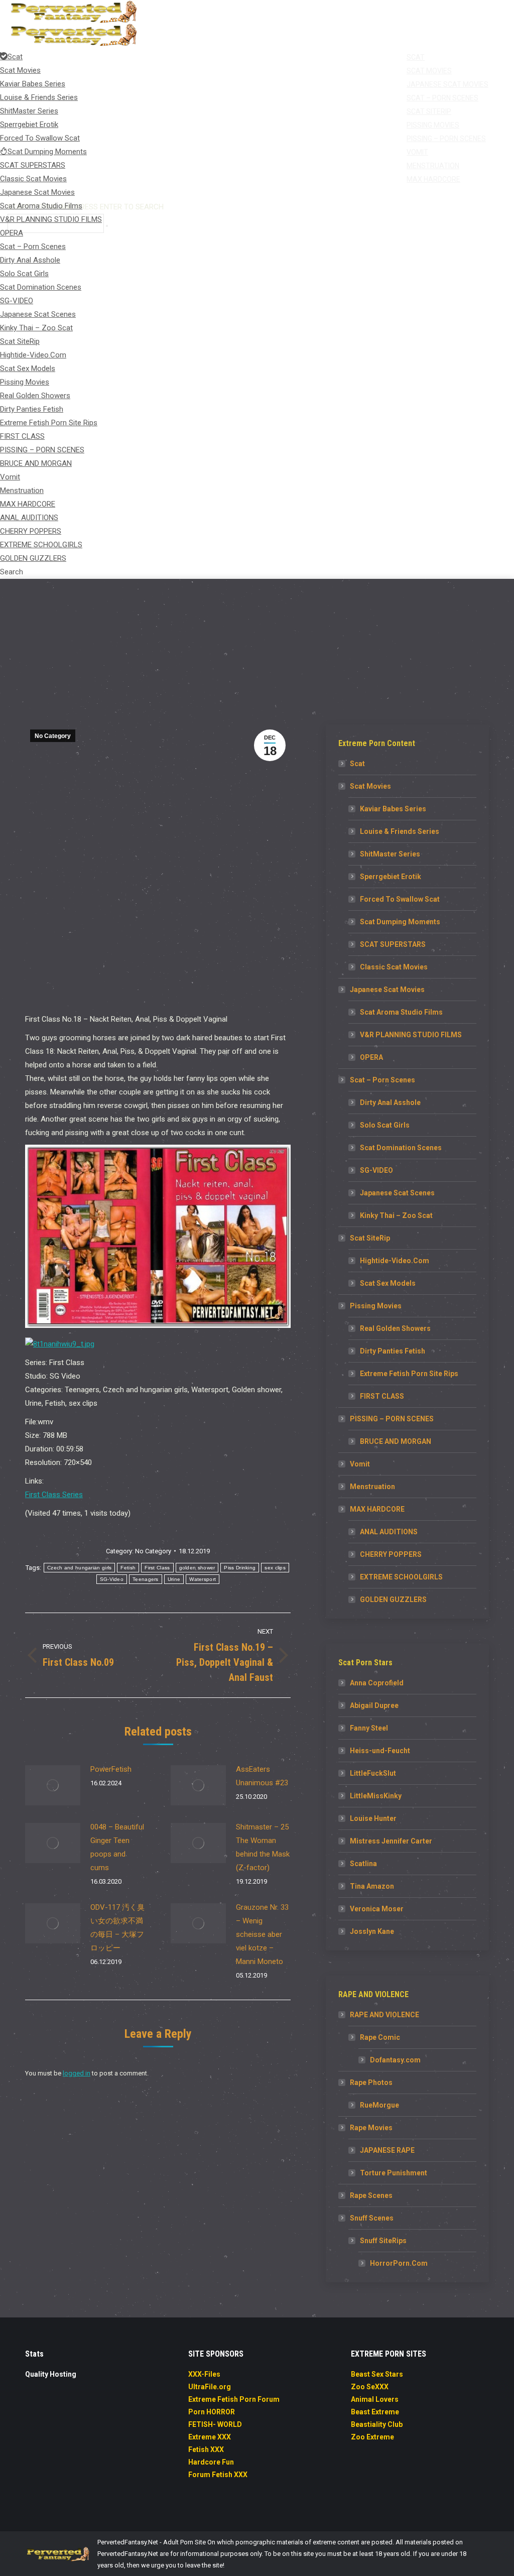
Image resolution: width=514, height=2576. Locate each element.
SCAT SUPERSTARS (393, 944)
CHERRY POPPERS (391, 1554)
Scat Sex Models (388, 1283)
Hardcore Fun (211, 2462)
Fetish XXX (206, 2449)
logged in (77, 2073)
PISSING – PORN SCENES (392, 1419)
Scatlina (363, 1864)
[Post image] (53, 1785)
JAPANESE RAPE (387, 2150)
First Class (157, 1568)
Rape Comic (380, 2037)
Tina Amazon (372, 1886)
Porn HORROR (212, 2412)
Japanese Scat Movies (387, 990)
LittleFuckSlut (373, 1773)
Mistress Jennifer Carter (391, 1841)
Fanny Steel (369, 1728)
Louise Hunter (373, 1818)
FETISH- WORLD (215, 2424)
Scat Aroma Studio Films (401, 1012)
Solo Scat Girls (385, 1125)
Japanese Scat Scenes (397, 1193)
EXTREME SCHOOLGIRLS (401, 1577)
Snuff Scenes (372, 2218)
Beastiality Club (377, 2424)
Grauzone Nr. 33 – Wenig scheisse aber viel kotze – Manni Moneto (262, 1934)
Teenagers (146, 1579)
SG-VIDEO (376, 1170)
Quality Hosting (51, 2374)
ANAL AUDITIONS (389, 1532)
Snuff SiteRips (383, 2241)
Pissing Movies (376, 1306)
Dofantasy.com (395, 2060)
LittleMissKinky (376, 1796)
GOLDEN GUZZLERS (393, 1600)
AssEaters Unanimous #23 (262, 1776)
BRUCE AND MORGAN (396, 1441)
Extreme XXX (210, 2437)
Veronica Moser (377, 1909)
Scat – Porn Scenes (382, 1080)
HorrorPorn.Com (399, 2263)
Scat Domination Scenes (401, 1148)
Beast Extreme (375, 2412)
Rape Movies (371, 2128)
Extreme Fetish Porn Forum (234, 2399)
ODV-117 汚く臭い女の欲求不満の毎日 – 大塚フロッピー (117, 1928)
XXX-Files (204, 2374)
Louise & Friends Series (400, 831)
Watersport (203, 1579)
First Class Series (54, 1495)
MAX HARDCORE (377, 1509)
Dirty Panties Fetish (393, 1351)
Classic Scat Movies (394, 967)
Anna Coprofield (377, 1683)
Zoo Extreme (372, 2437)
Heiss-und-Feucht (380, 1751)
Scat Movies (370, 786)
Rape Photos (371, 2082)
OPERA (371, 1057)
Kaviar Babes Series (393, 809)
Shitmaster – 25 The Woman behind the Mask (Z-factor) (263, 1847)
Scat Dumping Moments (400, 922)
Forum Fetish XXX (218, 2475)
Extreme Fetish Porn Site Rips (409, 1374)
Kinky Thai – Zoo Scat (396, 1215)
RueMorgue (379, 2105)
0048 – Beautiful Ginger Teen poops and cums (117, 1847)
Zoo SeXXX (370, 2387)
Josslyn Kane (372, 1931)
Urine (174, 1579)
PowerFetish (111, 1769)
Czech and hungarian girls (80, 1568)
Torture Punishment (394, 2173)
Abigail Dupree (374, 1705)
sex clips (275, 1568)
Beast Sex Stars (377, 2374)
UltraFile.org (210, 2387)
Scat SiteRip (370, 1238)
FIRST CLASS (382, 1396)
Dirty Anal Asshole (390, 1102)
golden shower (197, 1568)
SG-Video (112, 1579)
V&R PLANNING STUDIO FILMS (411, 1035)
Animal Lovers (375, 2399)
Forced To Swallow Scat (400, 899)
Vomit (360, 1464)
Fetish (128, 1568)
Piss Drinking (240, 1568)
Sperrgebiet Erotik (391, 877)
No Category (53, 736)
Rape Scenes (371, 2195)
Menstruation (372, 1487)
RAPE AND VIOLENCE (384, 2015)
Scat (357, 764)
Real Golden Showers (395, 1328)
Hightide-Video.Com (395, 1261)
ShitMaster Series (390, 854)
